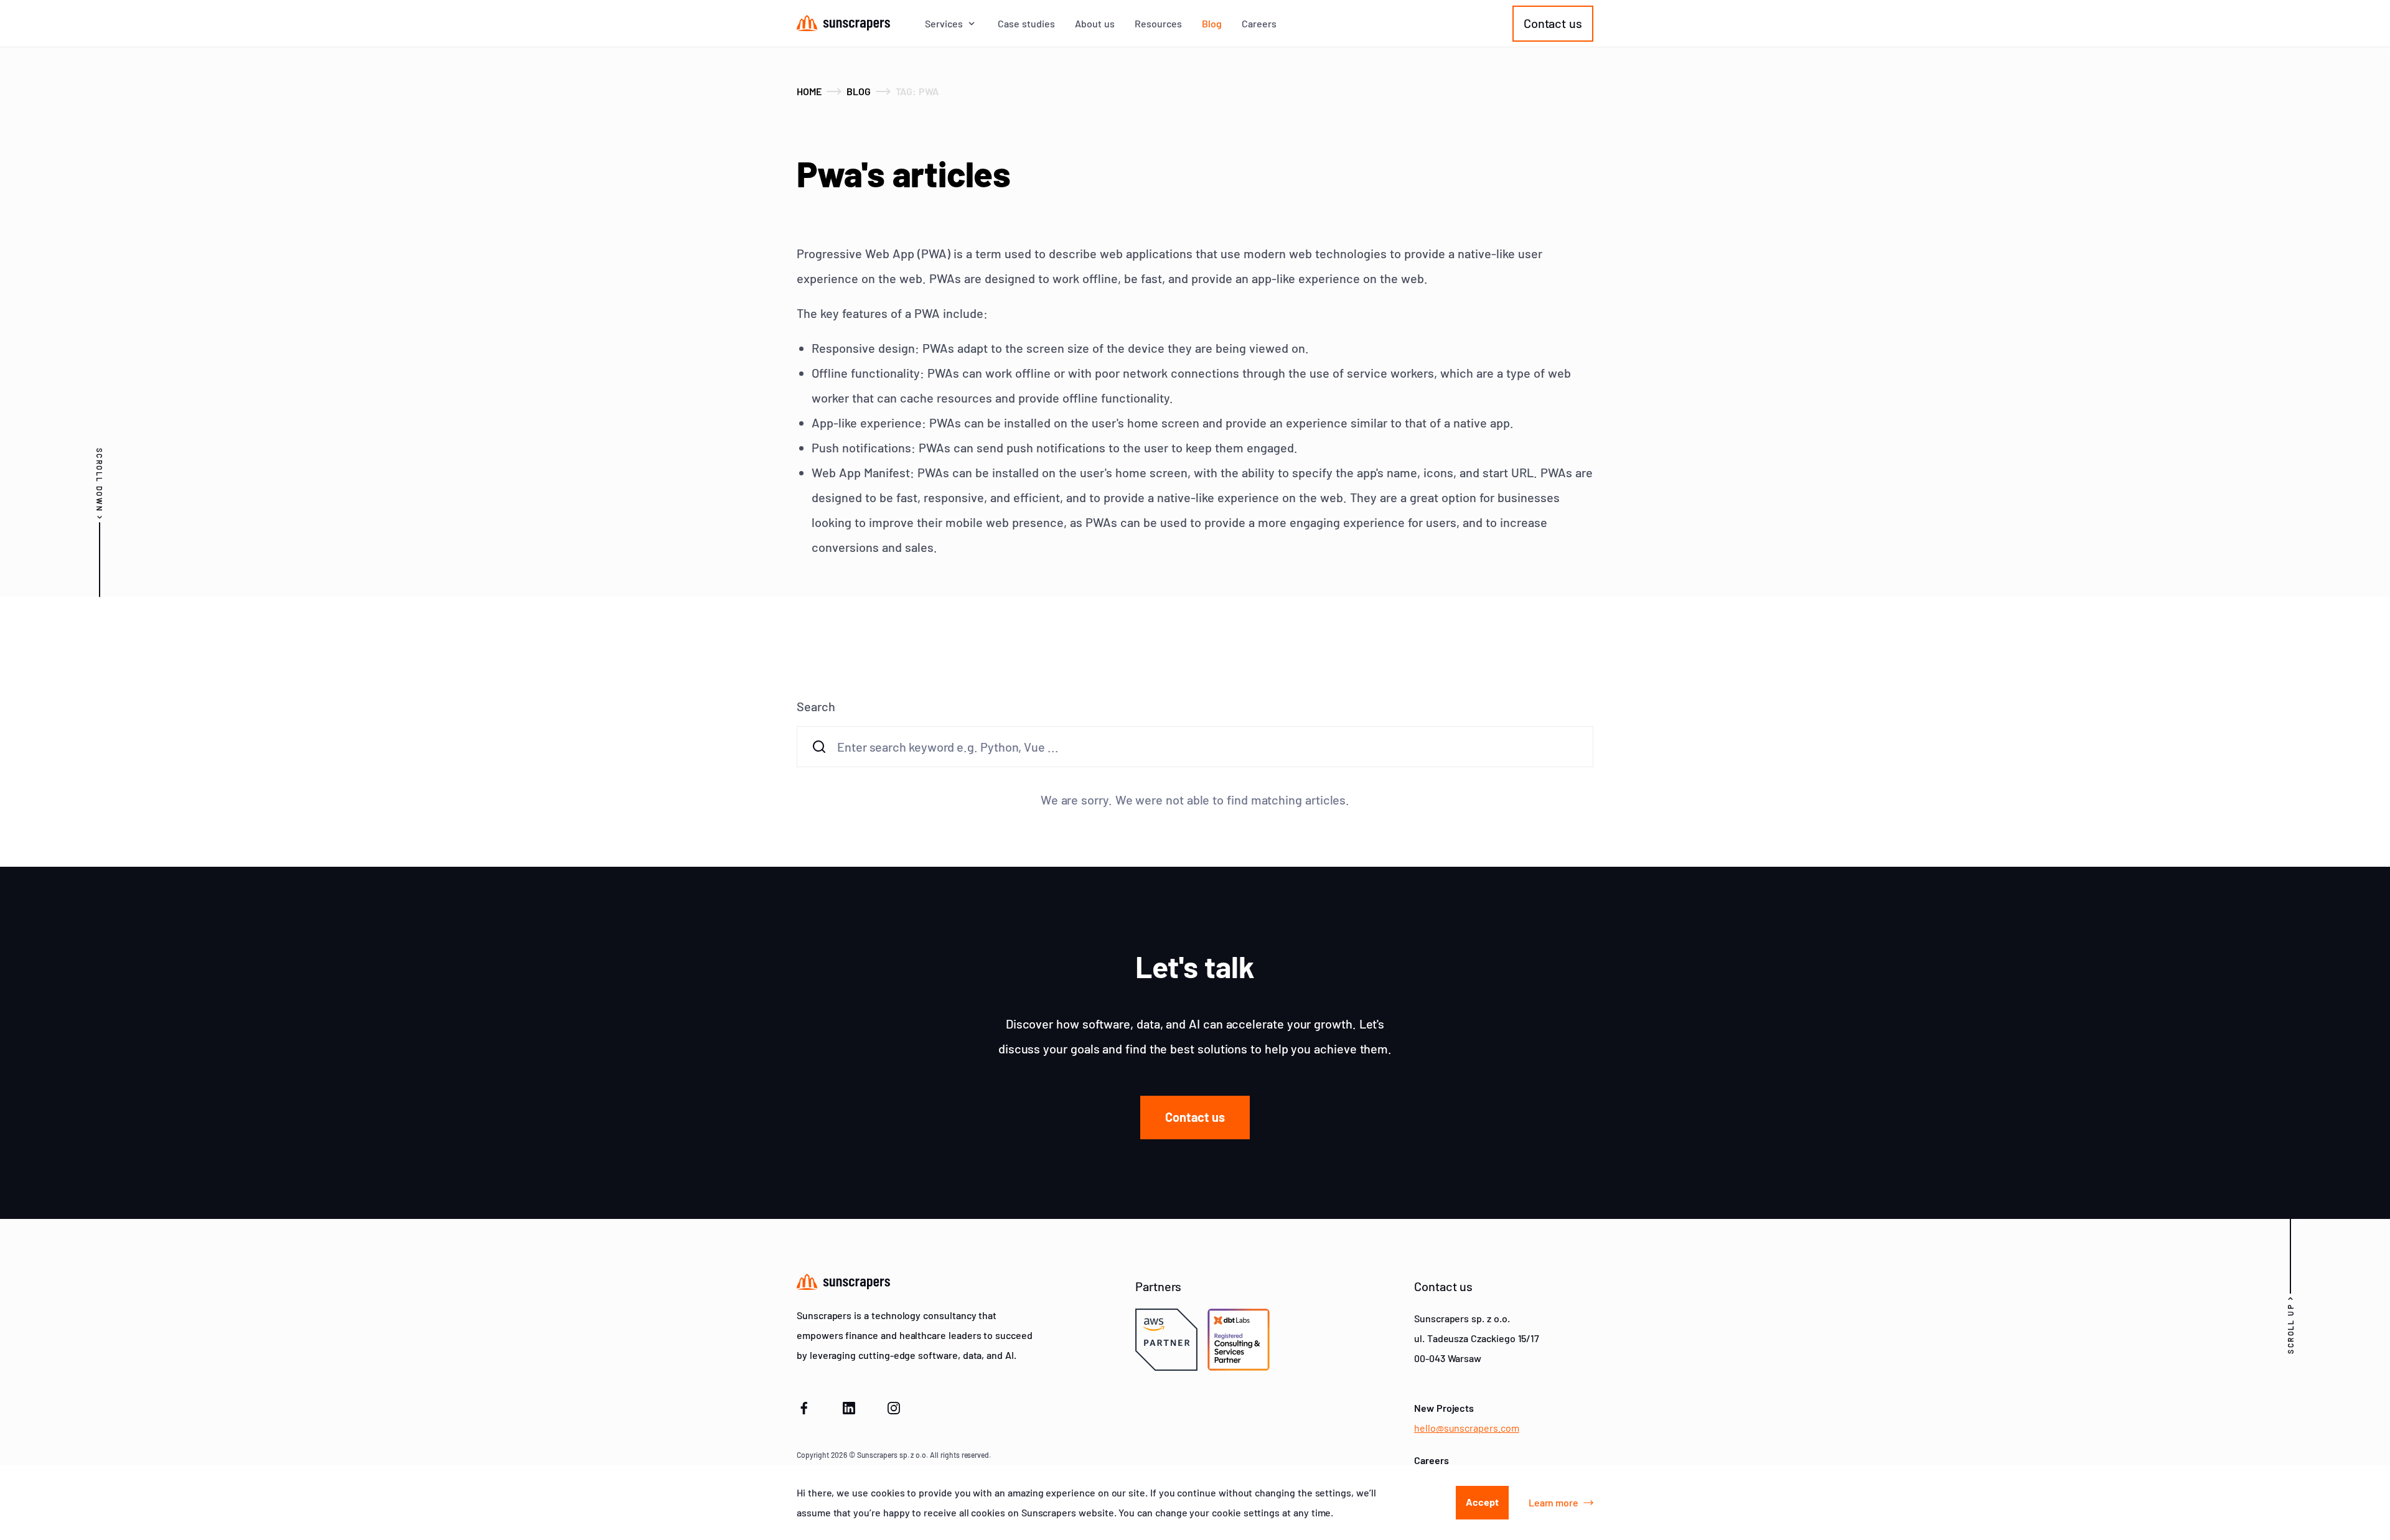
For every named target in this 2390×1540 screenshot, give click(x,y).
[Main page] (843, 23)
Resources (1158, 24)
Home (809, 91)
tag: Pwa (917, 91)
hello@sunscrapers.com (1467, 1428)
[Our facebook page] (804, 1406)
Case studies (1026, 24)
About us (1095, 24)
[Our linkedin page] (849, 1406)
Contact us (1553, 23)
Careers (1259, 24)
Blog (1212, 24)
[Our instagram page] (894, 1406)
